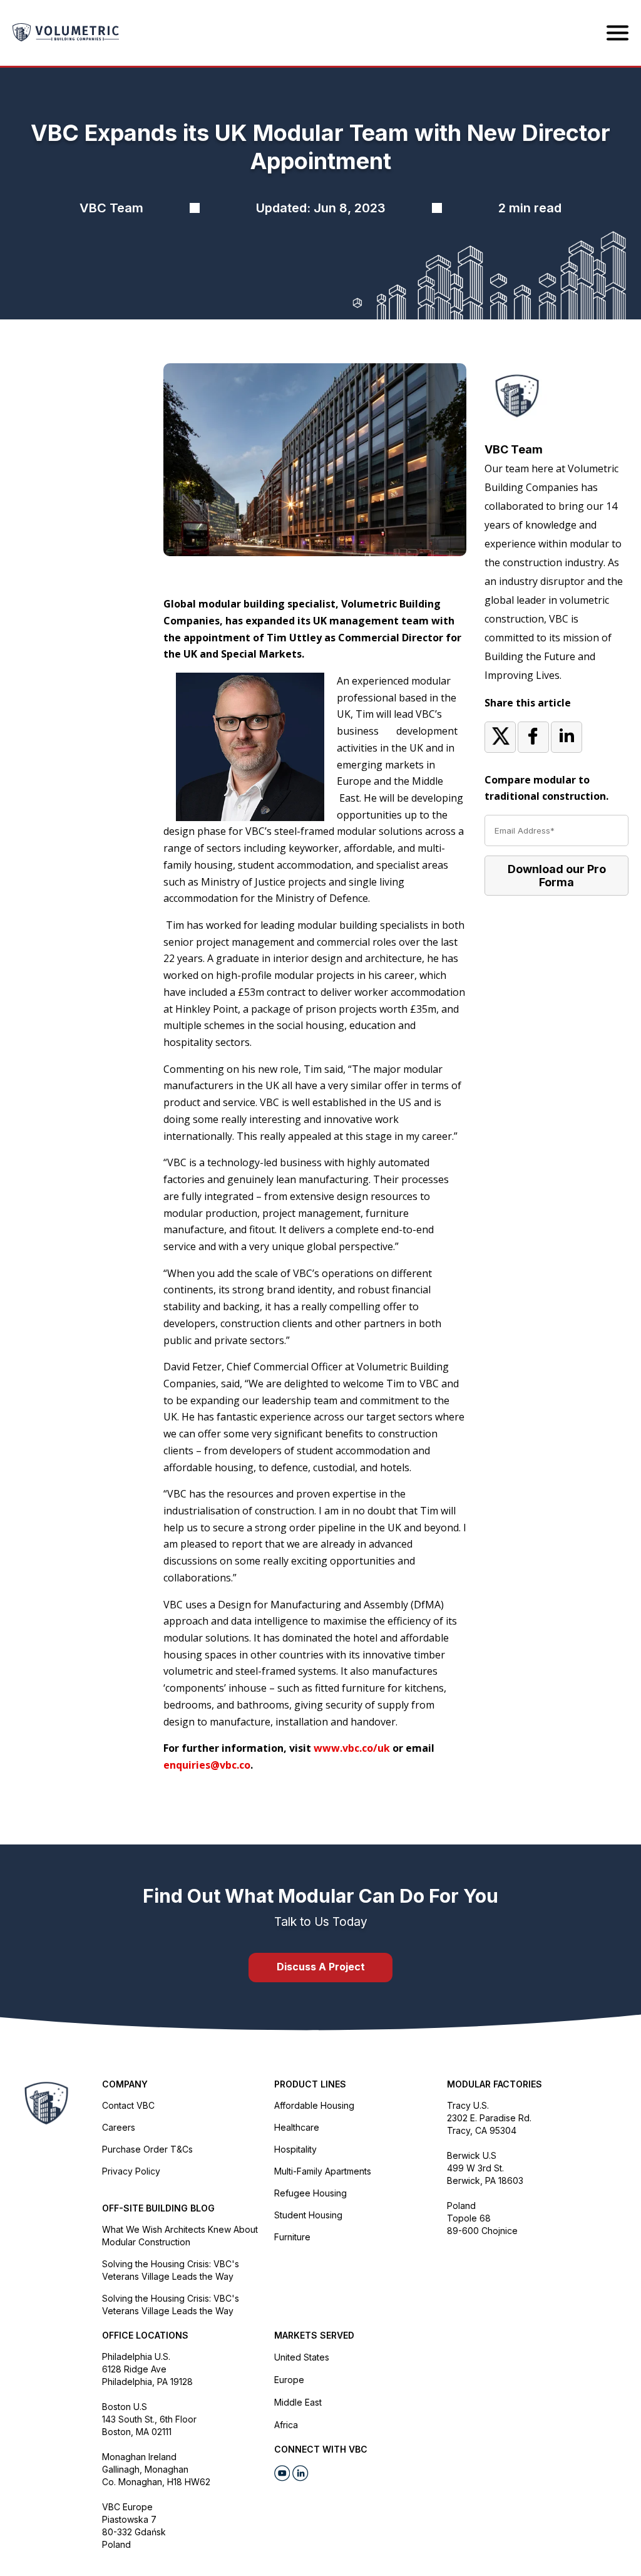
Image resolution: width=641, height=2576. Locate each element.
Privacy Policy (131, 2171)
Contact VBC (128, 2105)
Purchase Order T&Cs (147, 2149)
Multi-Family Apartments (323, 2171)
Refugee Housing (310, 2193)
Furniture (292, 2237)
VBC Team (514, 449)
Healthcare (297, 2127)
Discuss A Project (321, 1967)
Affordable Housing (314, 2105)
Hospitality (295, 2149)
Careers (119, 2127)
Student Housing (308, 2215)
